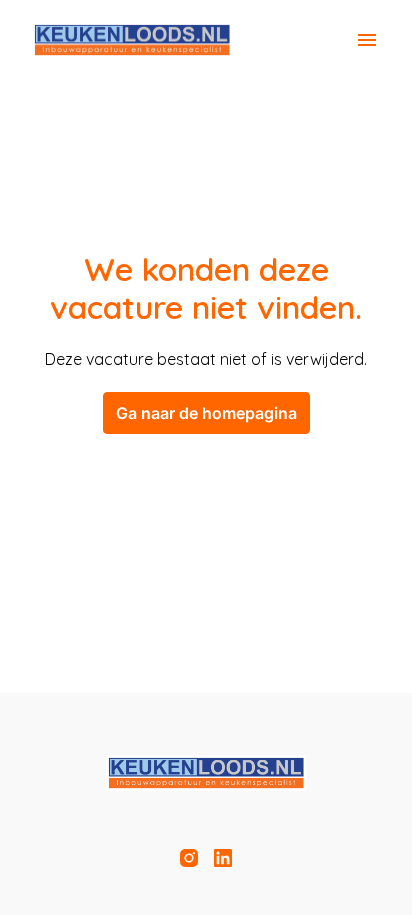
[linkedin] (223, 858)
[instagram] (189, 858)
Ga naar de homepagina (206, 413)
